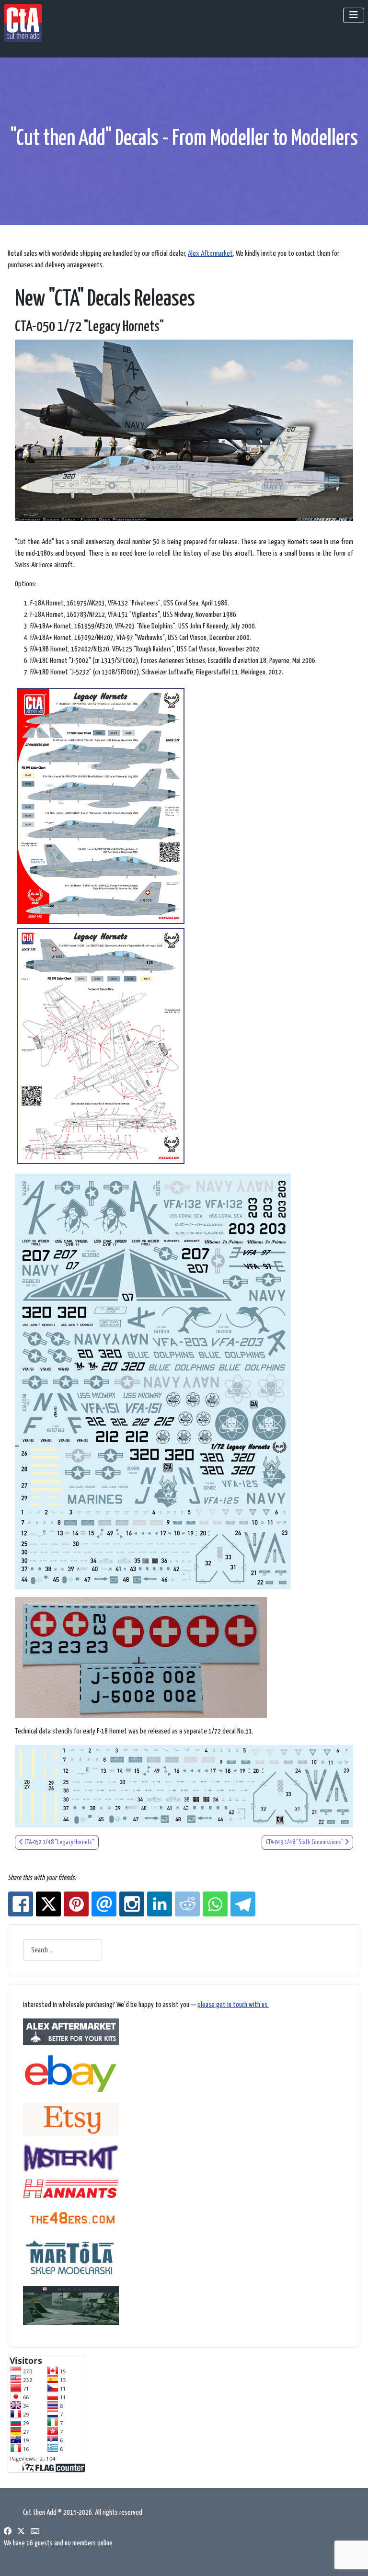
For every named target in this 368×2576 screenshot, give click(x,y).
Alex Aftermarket (210, 254)
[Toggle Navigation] (354, 15)
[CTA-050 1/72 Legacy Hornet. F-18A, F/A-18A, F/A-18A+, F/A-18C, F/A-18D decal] (101, 806)
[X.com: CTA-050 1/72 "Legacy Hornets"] (48, 1904)
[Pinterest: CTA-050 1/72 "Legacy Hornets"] (76, 1904)
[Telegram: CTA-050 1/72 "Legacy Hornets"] (243, 1904)
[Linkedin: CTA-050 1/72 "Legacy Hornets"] (160, 1904)
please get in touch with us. (233, 2005)
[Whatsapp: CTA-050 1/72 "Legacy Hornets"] (215, 1904)
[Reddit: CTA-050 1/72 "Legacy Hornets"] (187, 1904)
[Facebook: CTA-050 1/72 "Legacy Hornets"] (21, 1904)
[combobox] (63, 1950)
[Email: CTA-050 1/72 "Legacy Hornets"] (104, 1904)
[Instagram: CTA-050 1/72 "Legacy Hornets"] (132, 1904)
